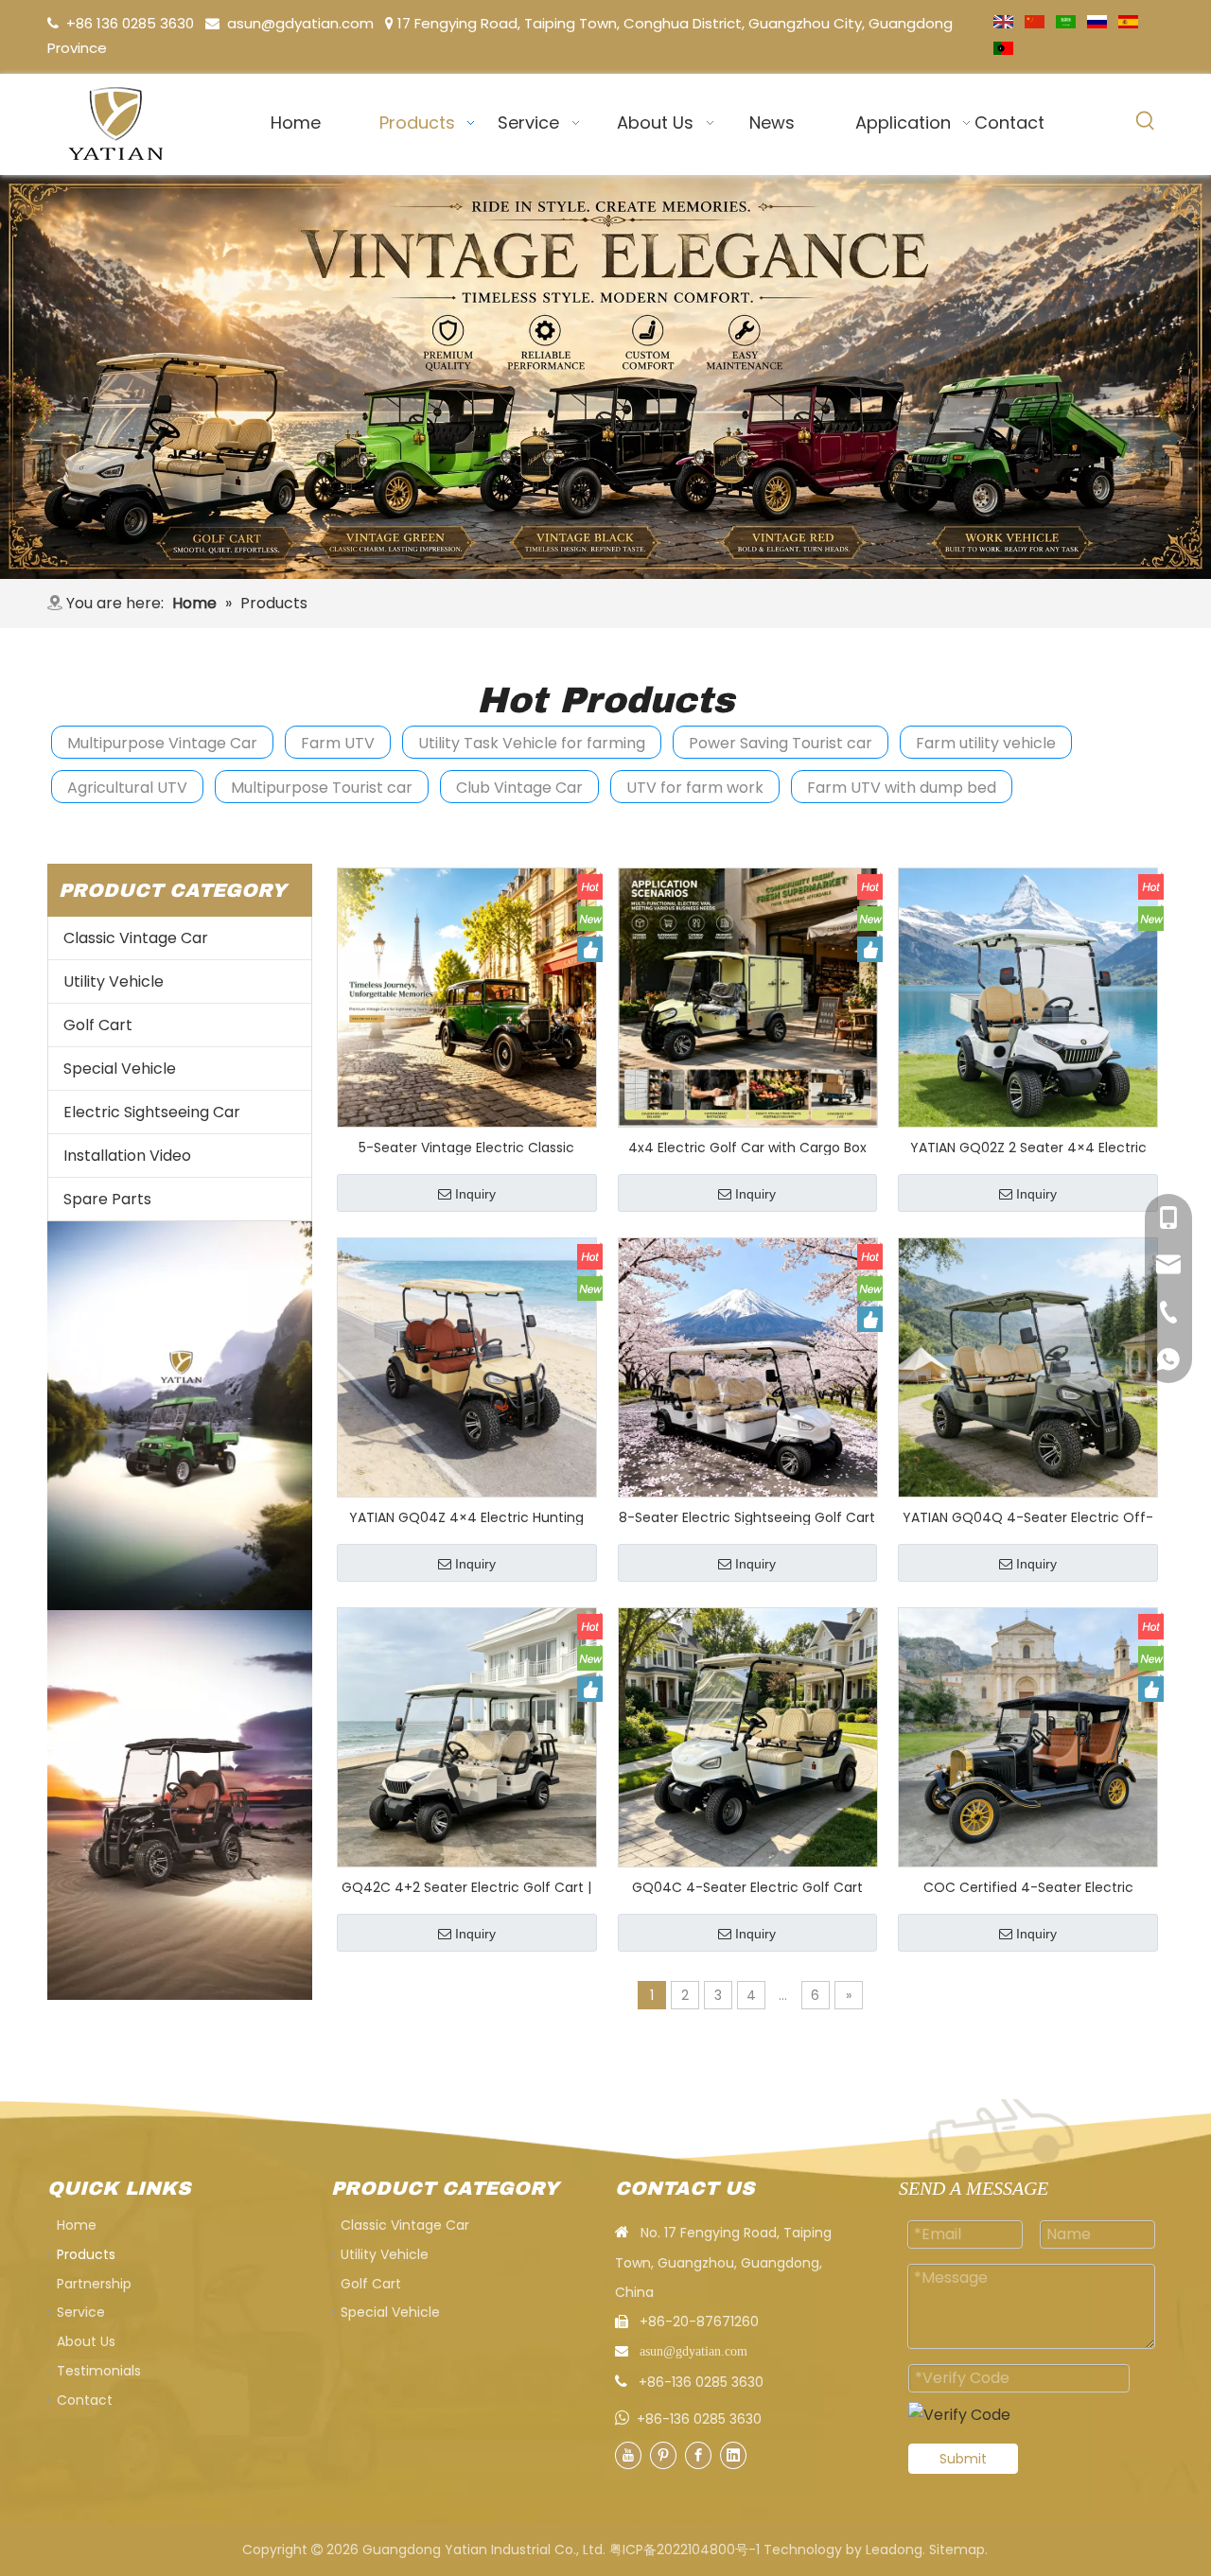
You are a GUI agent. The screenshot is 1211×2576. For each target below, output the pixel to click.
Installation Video (127, 1156)
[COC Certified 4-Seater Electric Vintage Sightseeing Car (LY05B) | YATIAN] (1028, 1736)
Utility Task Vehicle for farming (532, 743)
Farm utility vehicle (986, 743)
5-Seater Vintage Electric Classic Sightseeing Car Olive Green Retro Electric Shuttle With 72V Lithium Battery (467, 1147)
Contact (85, 2400)
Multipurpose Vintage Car (162, 743)
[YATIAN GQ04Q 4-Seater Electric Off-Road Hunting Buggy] (1028, 1366)
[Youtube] (628, 2455)
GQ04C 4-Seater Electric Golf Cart (747, 1886)
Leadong (894, 2550)
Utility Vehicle (114, 981)
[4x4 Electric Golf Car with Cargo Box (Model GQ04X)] (748, 996)
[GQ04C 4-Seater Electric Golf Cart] (748, 1736)
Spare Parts (107, 1199)
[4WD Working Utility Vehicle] (180, 1416)
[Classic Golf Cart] (605, 377)
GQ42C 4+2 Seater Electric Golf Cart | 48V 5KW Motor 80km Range (466, 1886)
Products (86, 2254)
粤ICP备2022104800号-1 (684, 2550)
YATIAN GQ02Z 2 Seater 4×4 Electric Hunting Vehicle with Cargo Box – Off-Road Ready (1028, 1147)
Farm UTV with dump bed (902, 788)
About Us (86, 2341)
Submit (963, 2459)
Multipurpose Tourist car (322, 788)
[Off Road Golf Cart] (180, 1805)
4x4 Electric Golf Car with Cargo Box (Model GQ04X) (747, 1147)
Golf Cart (98, 1025)
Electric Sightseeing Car (152, 1112)
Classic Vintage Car (136, 938)
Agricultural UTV (127, 788)
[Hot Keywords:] (1146, 121)
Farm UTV (338, 743)
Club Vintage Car (519, 788)
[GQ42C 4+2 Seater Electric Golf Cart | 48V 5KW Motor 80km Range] (467, 1736)
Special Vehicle (120, 1069)
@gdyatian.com (317, 23)
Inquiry (475, 1194)
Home (77, 2225)
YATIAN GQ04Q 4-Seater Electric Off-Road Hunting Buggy (1028, 1516)
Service (81, 2312)
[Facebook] (698, 2455)
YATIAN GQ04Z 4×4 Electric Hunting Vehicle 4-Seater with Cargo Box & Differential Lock (466, 1516)
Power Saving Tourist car (781, 743)
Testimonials (99, 2371)
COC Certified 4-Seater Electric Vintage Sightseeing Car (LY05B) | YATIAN (1028, 1886)
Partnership (94, 2284)
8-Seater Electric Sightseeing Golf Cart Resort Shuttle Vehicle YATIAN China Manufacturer (747, 1516)
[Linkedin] (733, 2455)
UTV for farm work (695, 788)
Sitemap (957, 2550)
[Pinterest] (663, 2455)
